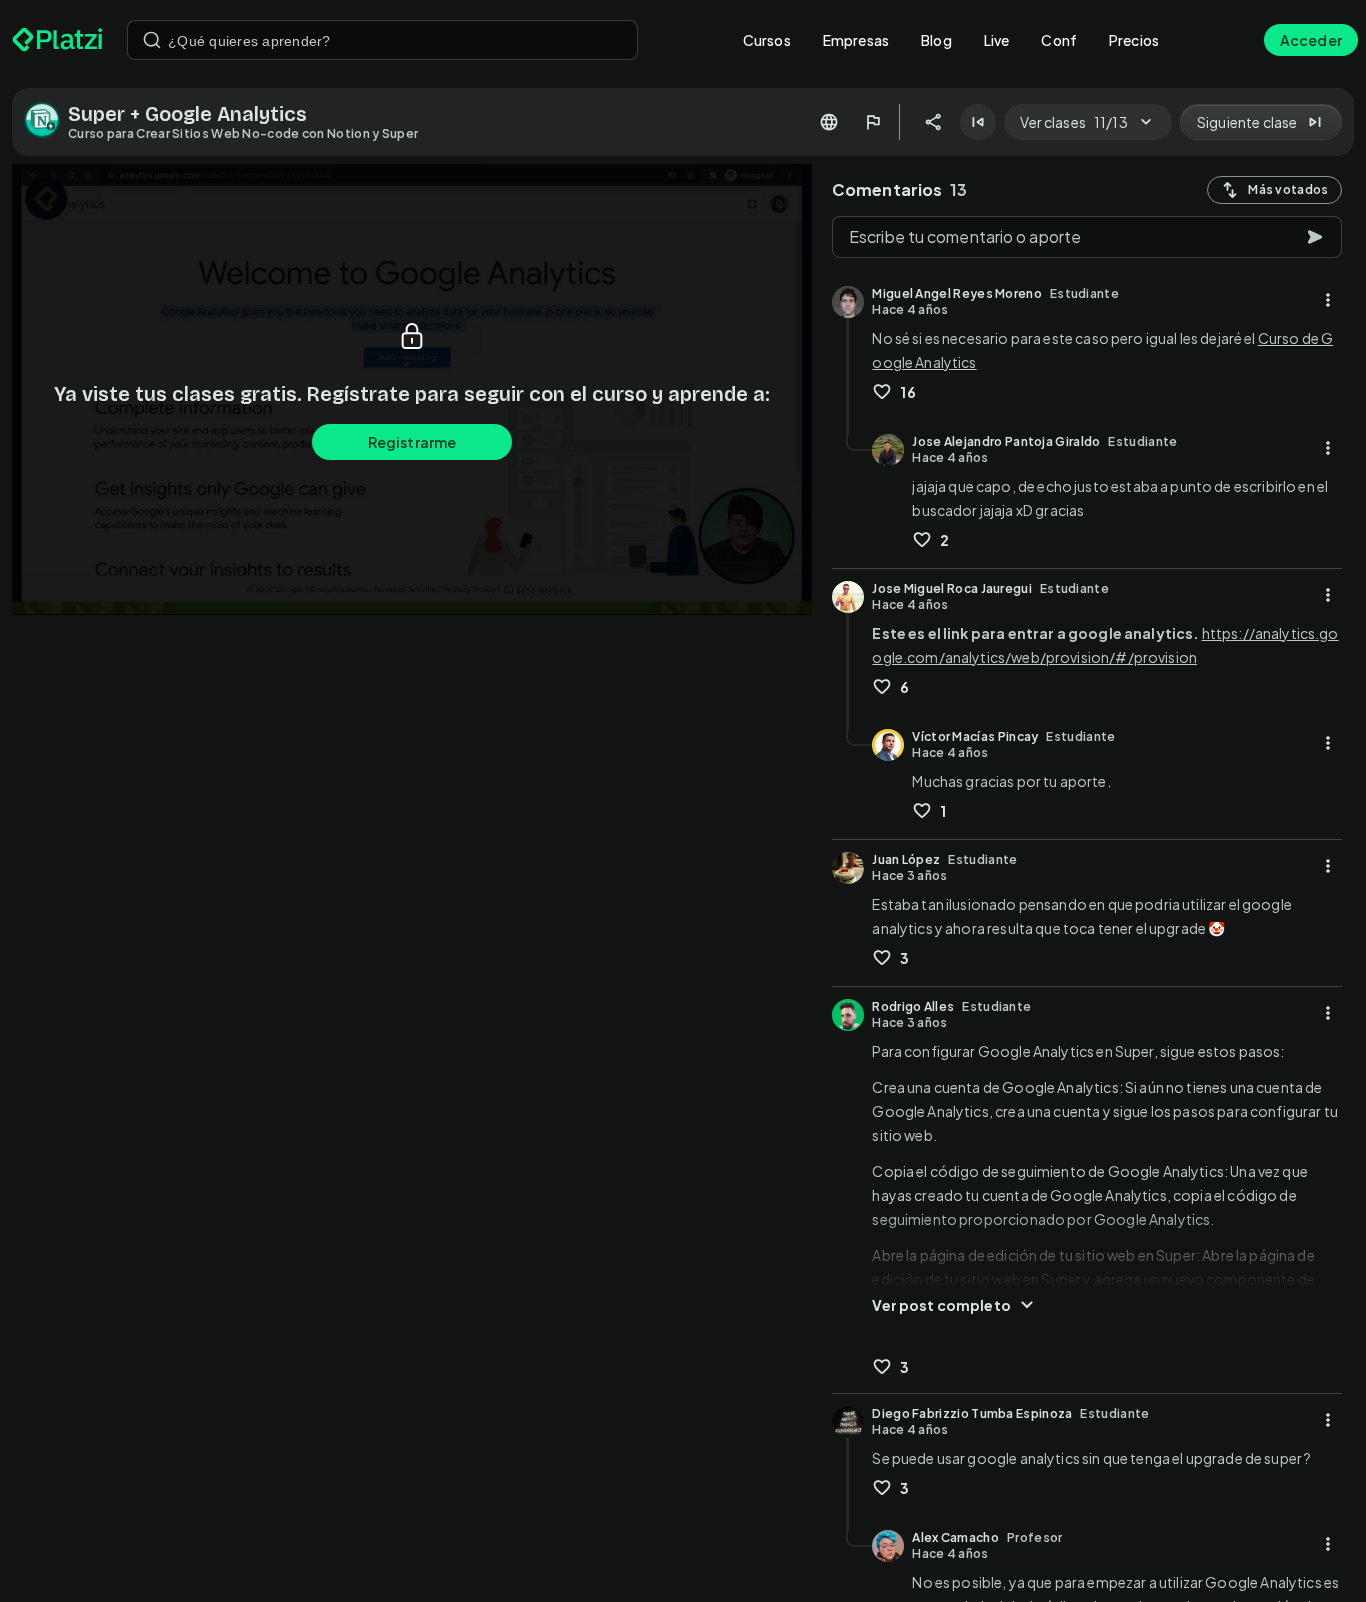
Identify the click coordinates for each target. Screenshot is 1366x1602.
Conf (1059, 40)
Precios (1134, 40)
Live (997, 40)
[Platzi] (57, 40)
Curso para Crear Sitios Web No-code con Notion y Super (243, 133)
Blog (936, 40)
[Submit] (152, 40)
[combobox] (382, 40)
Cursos (767, 40)
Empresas (856, 40)
